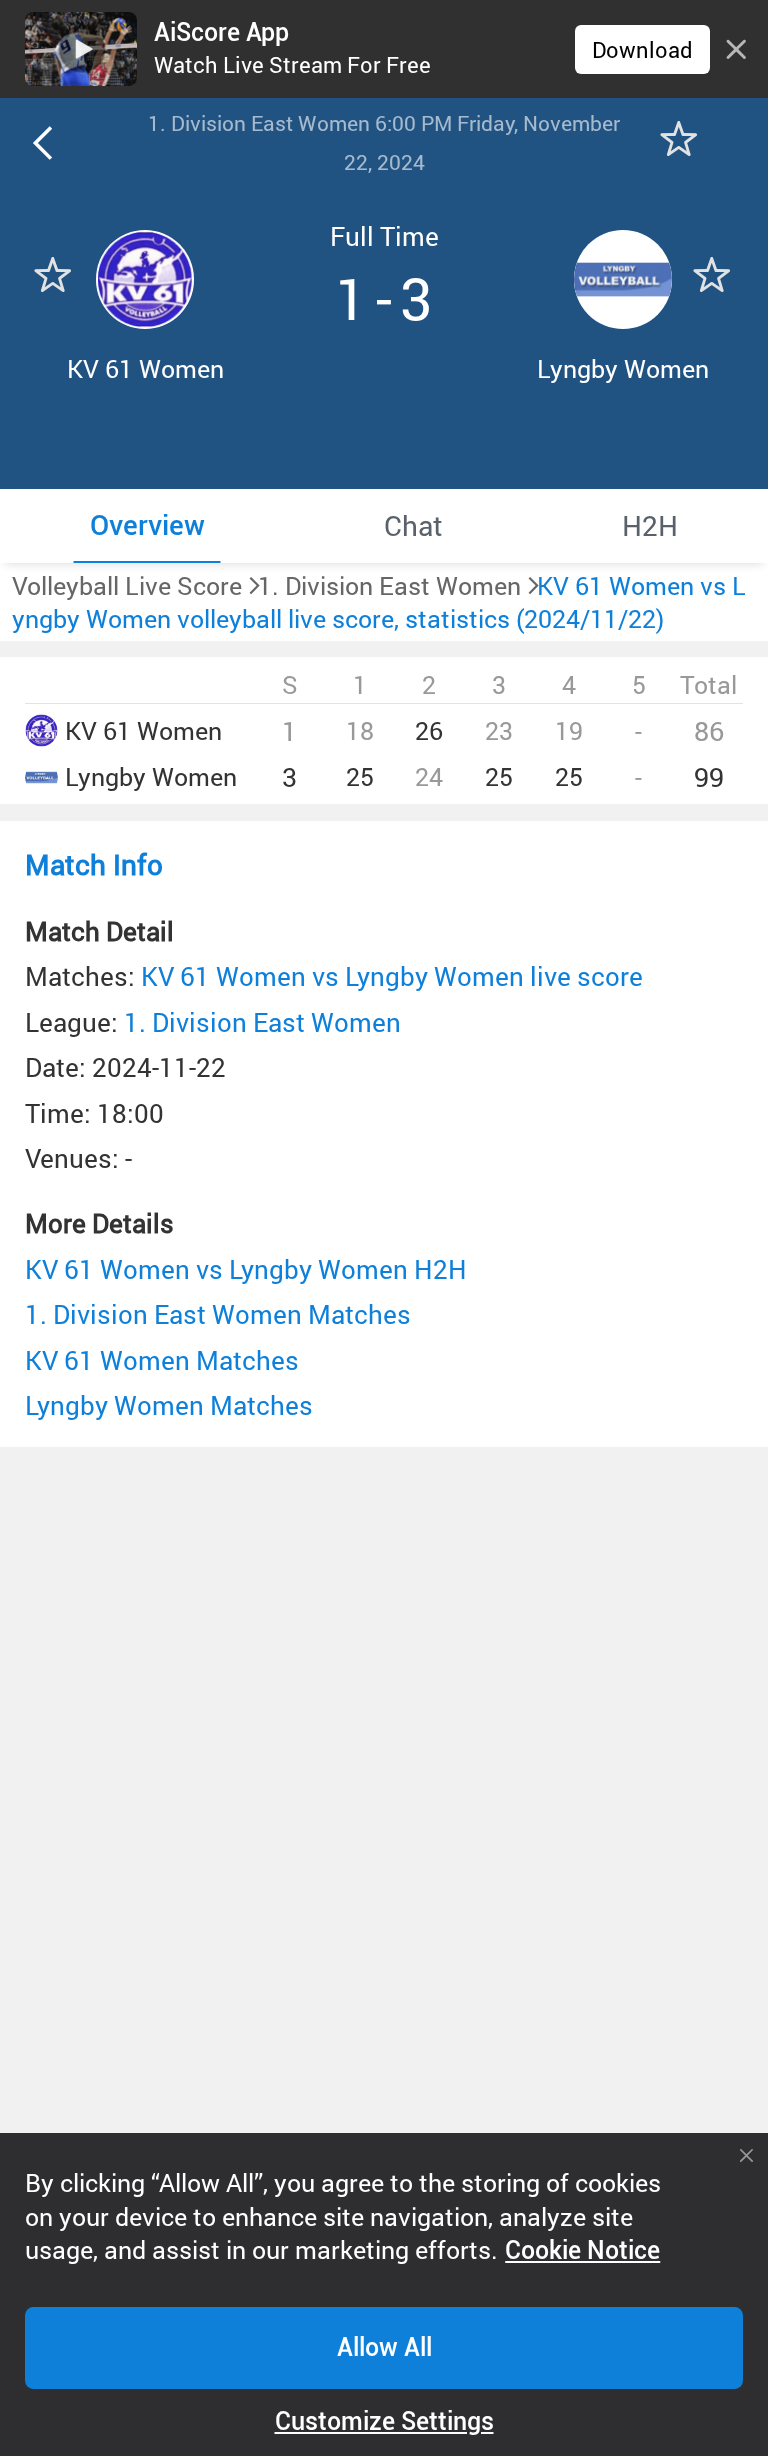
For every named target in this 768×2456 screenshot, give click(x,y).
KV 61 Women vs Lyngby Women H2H (246, 1269)
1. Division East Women (262, 1022)
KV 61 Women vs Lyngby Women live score (392, 976)
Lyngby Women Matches (169, 1405)
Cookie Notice (582, 2250)
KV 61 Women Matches (162, 1360)
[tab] (147, 526)
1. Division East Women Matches (218, 1314)
